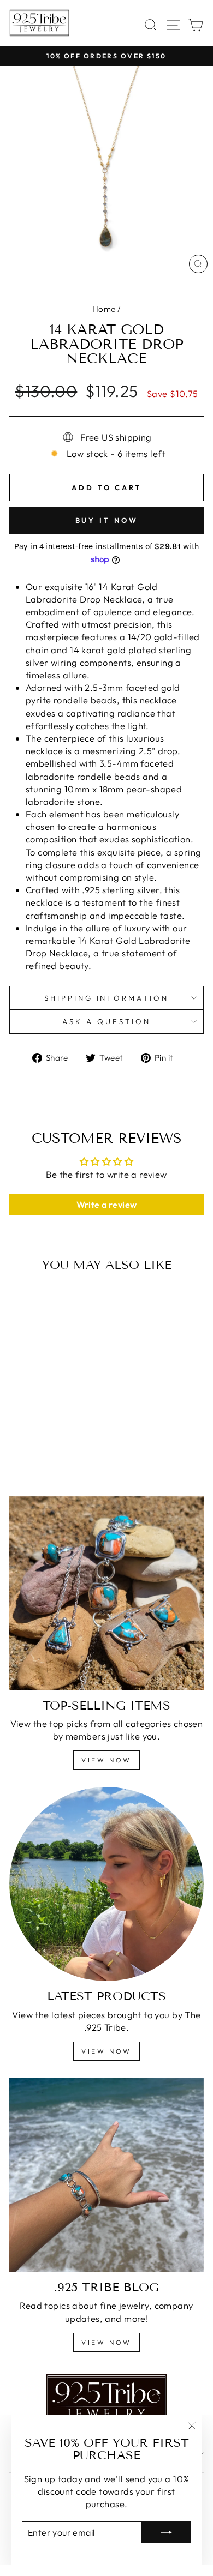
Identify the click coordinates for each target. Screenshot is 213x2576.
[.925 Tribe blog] (106, 2175)
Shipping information (107, 998)
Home (104, 309)
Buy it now (107, 520)
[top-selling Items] (106, 1593)
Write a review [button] (107, 1205)
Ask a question (106, 1021)
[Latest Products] (106, 1884)
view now (106, 1760)
